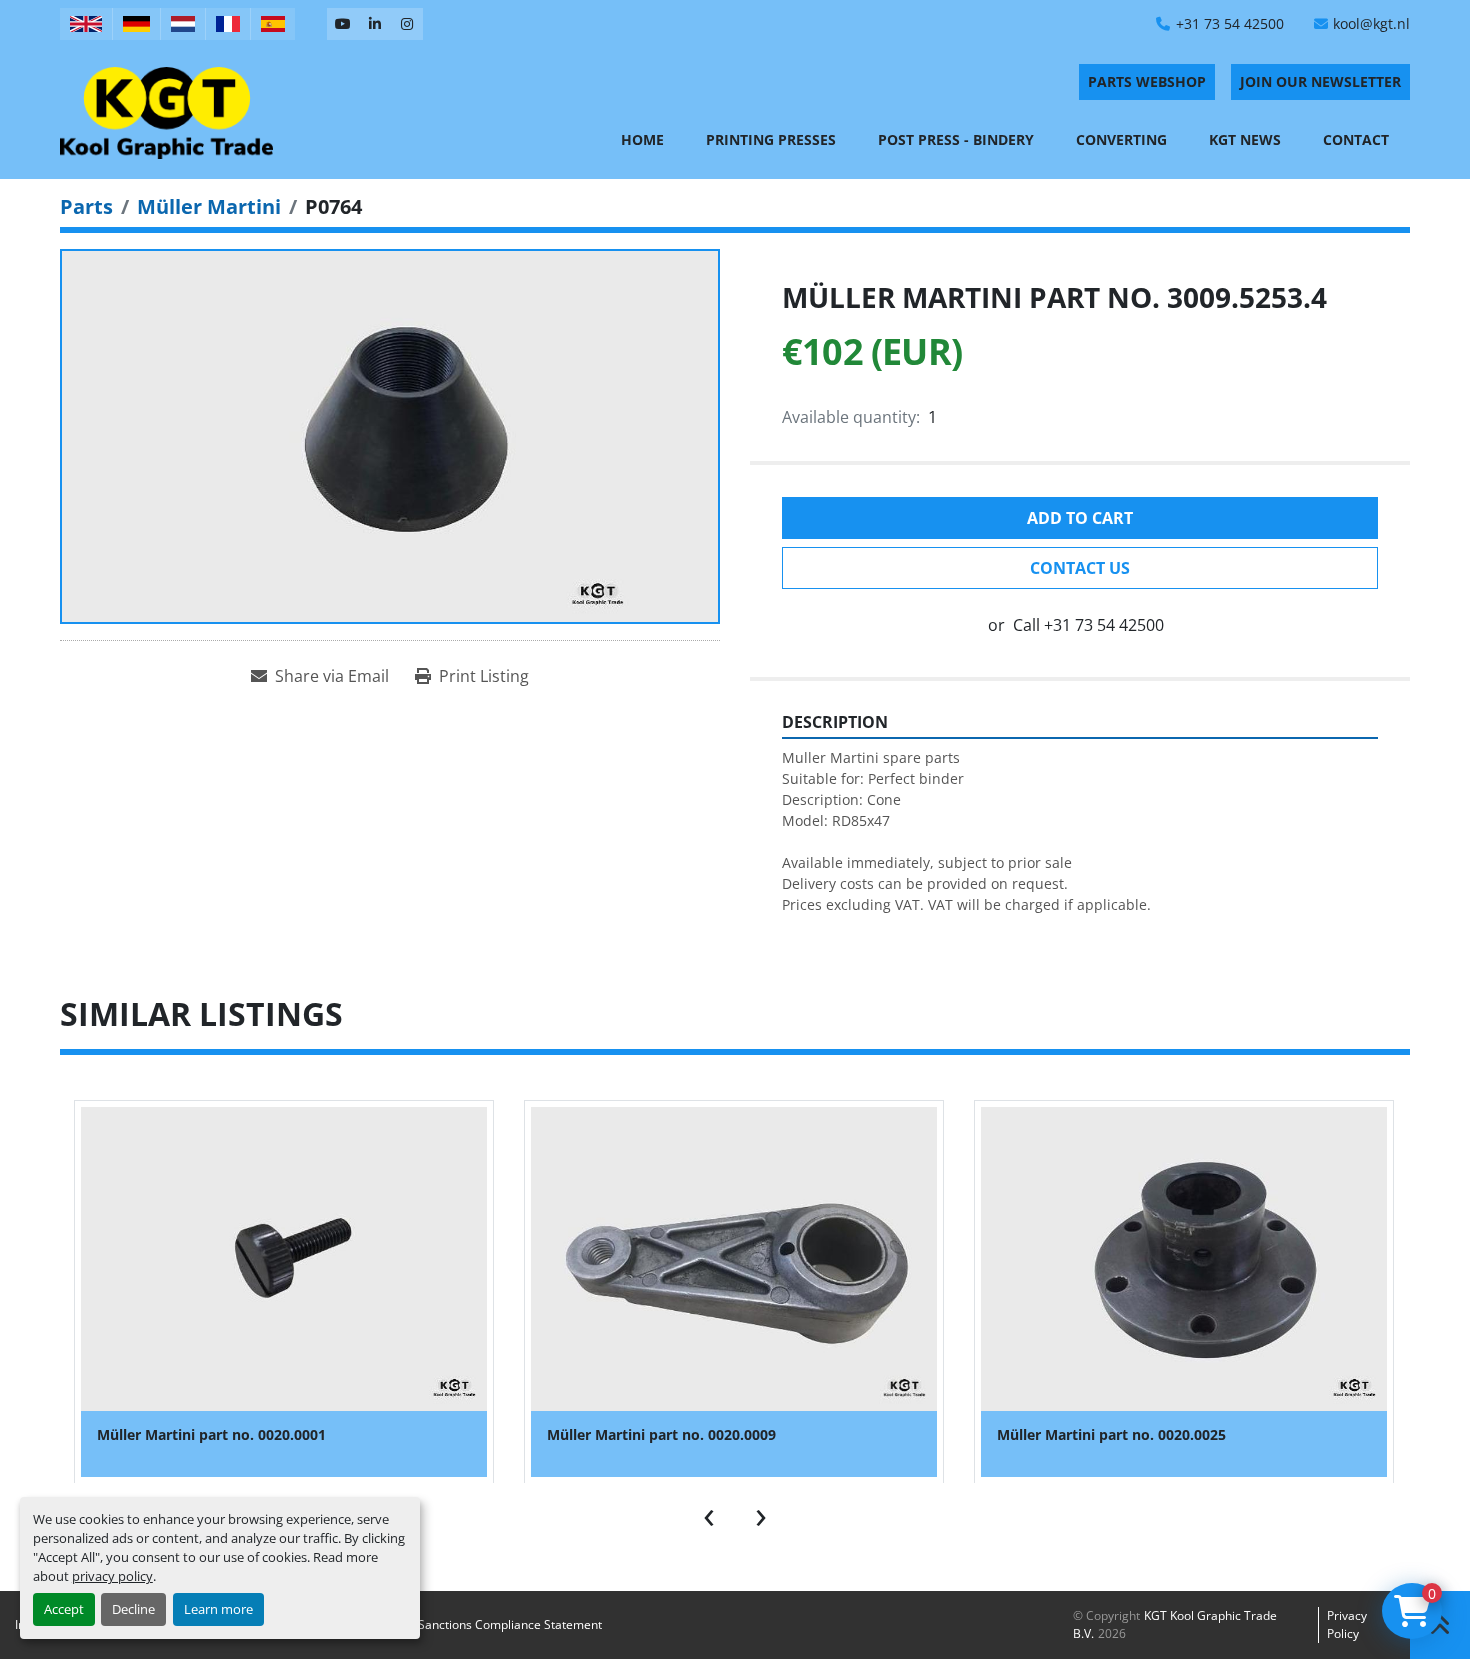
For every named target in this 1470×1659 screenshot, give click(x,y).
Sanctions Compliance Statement (510, 1624)
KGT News (1245, 139)
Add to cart (1080, 518)
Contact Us (1080, 568)
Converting (1121, 139)
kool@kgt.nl (1371, 23)
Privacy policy (1347, 1624)
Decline (133, 1609)
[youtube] (343, 24)
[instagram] (407, 24)
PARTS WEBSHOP (1147, 81)
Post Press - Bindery (956, 139)
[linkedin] (375, 24)
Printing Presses (771, 139)
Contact (1356, 139)
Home (642, 139)
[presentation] (709, 1513)
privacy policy (112, 1576)
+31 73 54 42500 (1230, 23)
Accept (64, 1609)
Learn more (218, 1609)
